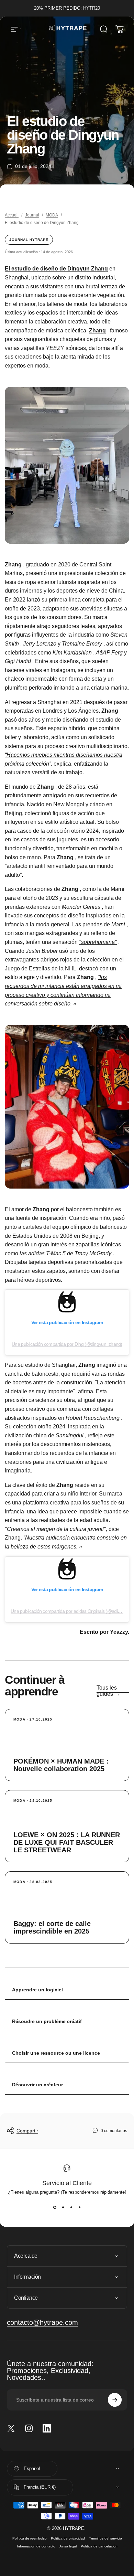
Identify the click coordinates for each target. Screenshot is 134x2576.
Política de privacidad (68, 2538)
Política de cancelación (99, 2546)
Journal (32, 215)
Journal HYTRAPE (29, 240)
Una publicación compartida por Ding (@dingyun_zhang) (67, 1344)
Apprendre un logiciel (37, 1990)
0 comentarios (114, 2131)
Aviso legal (68, 2546)
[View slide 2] (63, 2207)
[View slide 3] (71, 2207)
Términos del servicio (105, 2538)
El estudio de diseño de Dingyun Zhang (56, 269)
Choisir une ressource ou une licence (56, 2053)
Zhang (97, 331)
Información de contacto (36, 2546)
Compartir (27, 2131)
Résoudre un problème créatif (47, 2021)
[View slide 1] (55, 2207)
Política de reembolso (30, 2538)
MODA (52, 215)
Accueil (12, 215)
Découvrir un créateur (37, 2085)
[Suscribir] (115, 2400)
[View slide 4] (79, 2207)
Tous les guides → (108, 1691)
